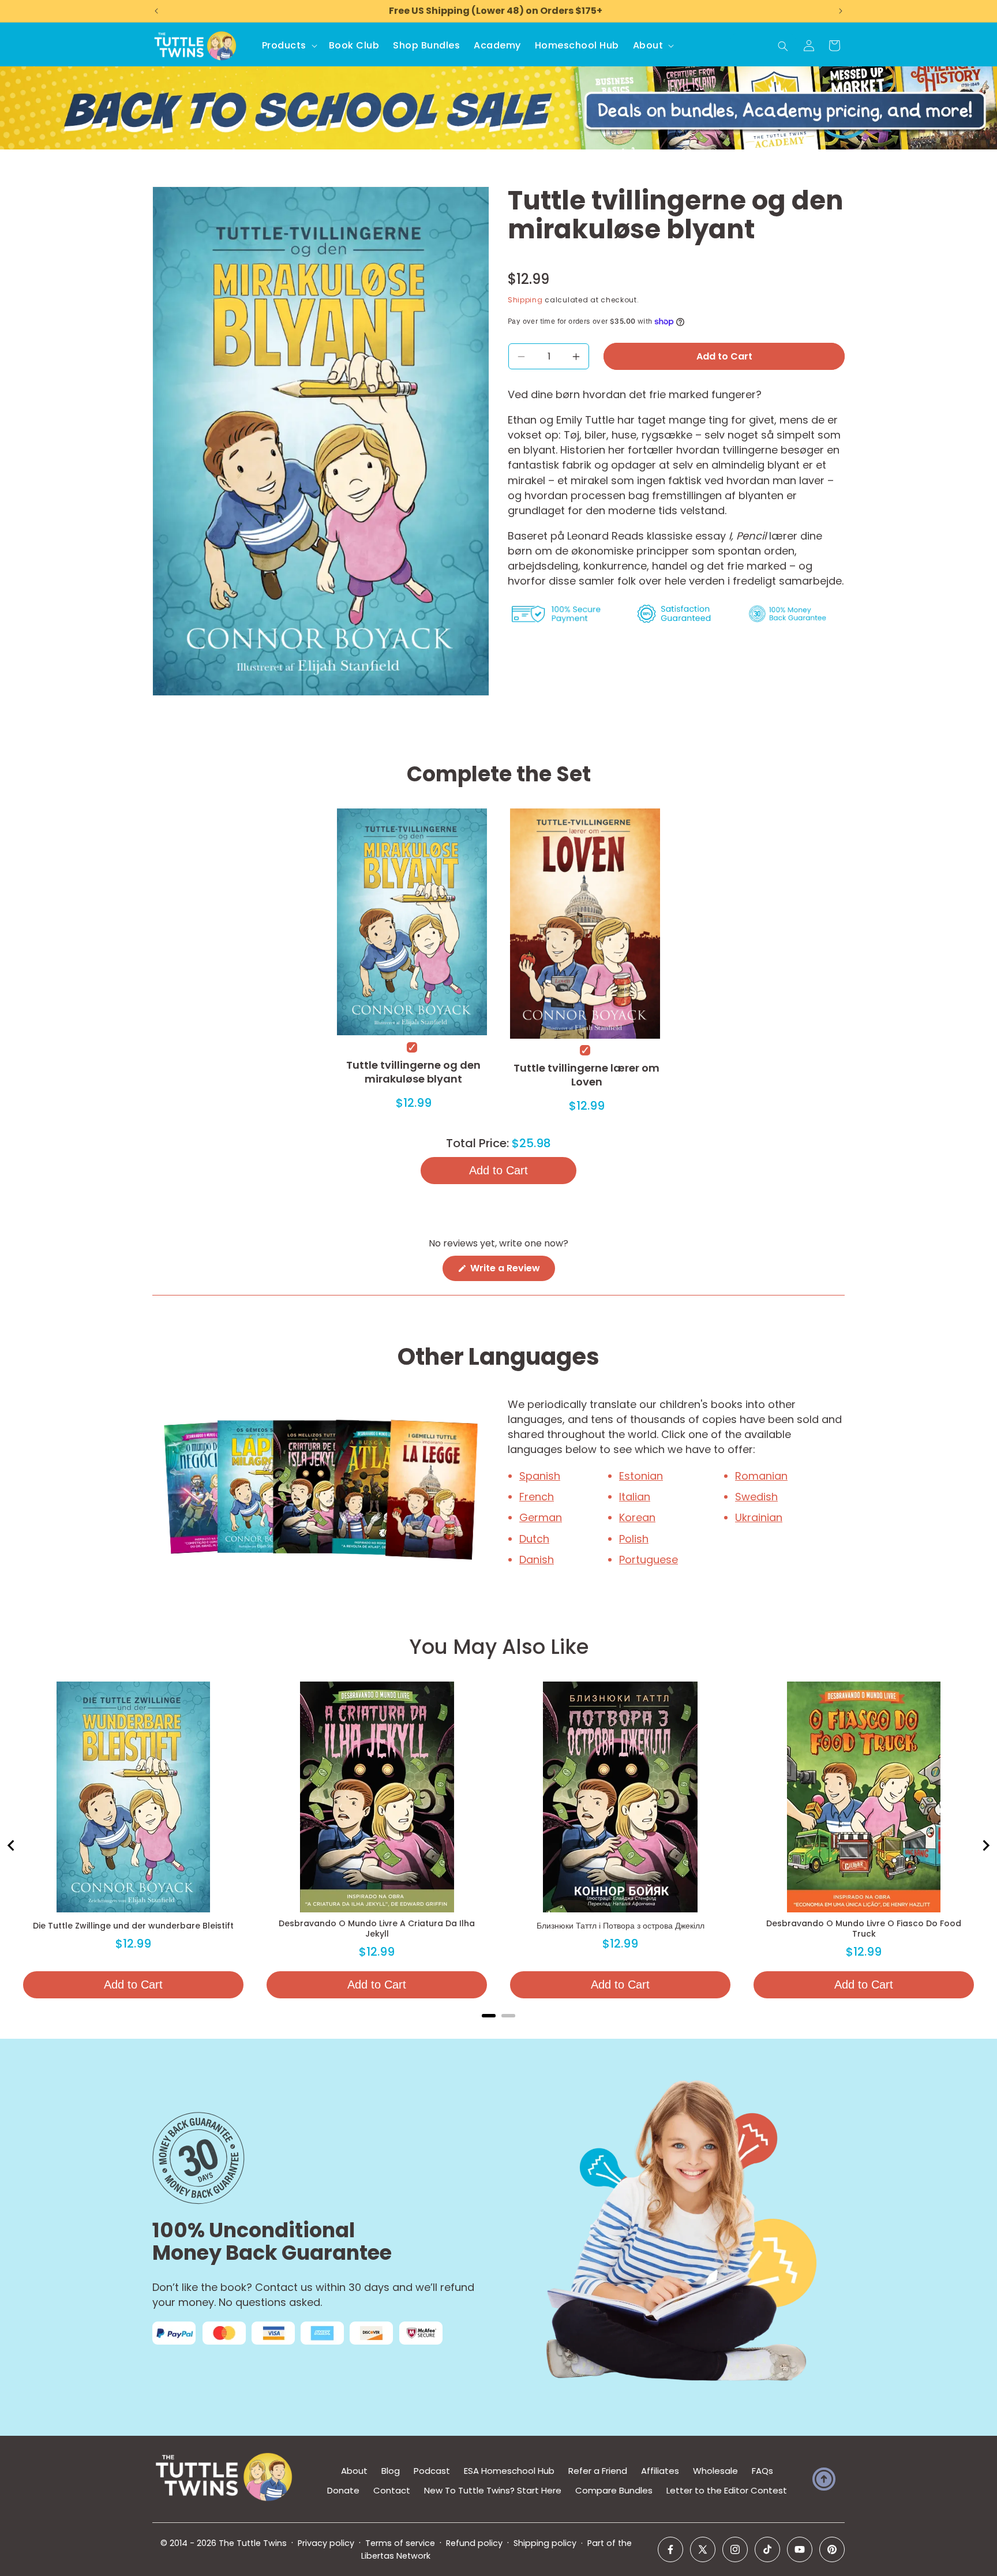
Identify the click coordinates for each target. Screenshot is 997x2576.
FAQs (762, 2471)
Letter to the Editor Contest (727, 2490)
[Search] (783, 46)
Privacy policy (326, 2543)
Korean (637, 1517)
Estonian (641, 1476)
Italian (635, 1497)
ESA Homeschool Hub (509, 2471)
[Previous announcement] (156, 11)
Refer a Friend (598, 2471)
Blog (391, 2471)
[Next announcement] (841, 11)
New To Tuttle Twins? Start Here (493, 2490)
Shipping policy (545, 2543)
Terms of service (400, 2543)
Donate (343, 2490)
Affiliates (660, 2471)
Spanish (540, 1476)
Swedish (756, 1497)
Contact (392, 2490)
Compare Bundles (614, 2490)
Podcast (432, 2471)
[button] (288, 46)
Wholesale (715, 2471)
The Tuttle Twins (253, 2543)
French (537, 1497)
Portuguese (649, 1560)
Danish (537, 1560)
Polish (634, 1539)
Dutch (534, 1539)
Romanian (761, 1476)
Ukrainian (759, 1517)
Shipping (525, 300)
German (541, 1517)
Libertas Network (396, 2556)
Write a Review (511, 1271)
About (354, 2471)
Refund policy (474, 2543)
